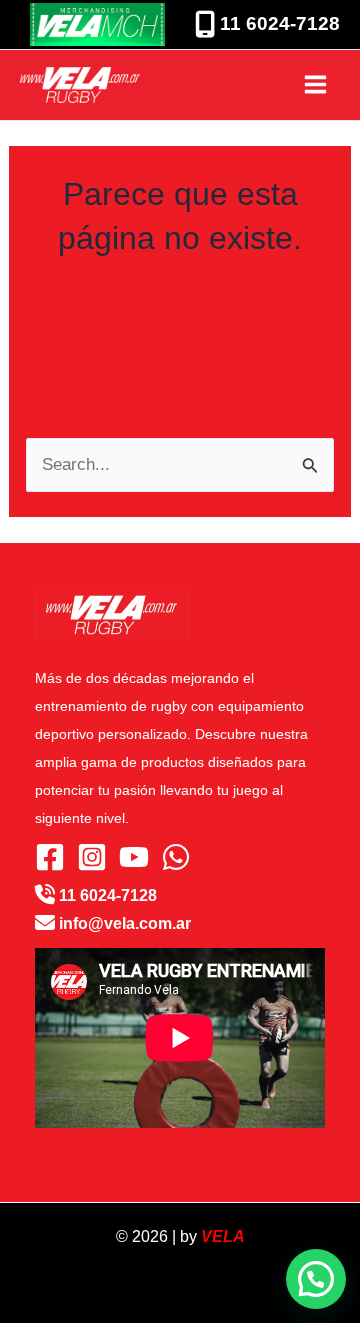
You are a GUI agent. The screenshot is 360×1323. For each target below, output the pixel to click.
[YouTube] (134, 857)
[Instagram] (92, 857)
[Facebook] (50, 857)
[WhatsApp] (176, 857)
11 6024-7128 (277, 23)
